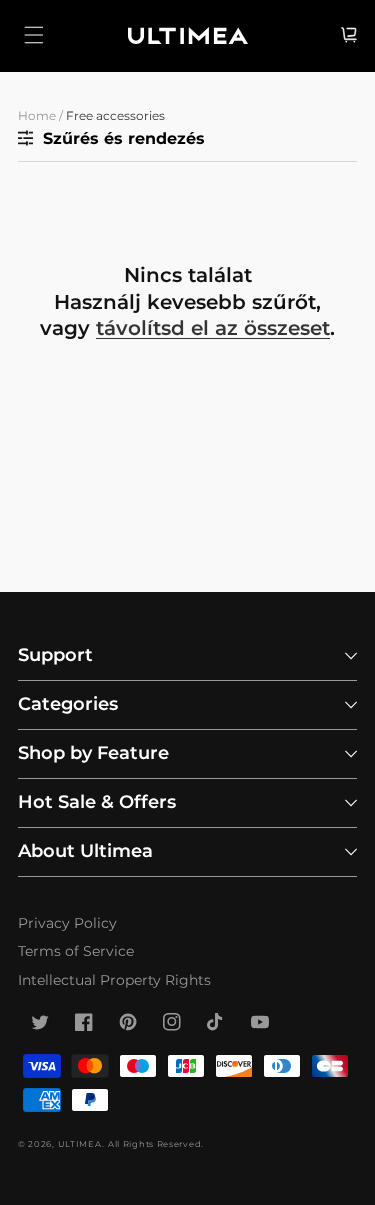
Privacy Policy (67, 923)
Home (37, 115)
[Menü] (34, 35)
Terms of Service (76, 951)
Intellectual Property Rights (114, 980)
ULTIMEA (80, 1144)
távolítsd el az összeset (213, 328)
